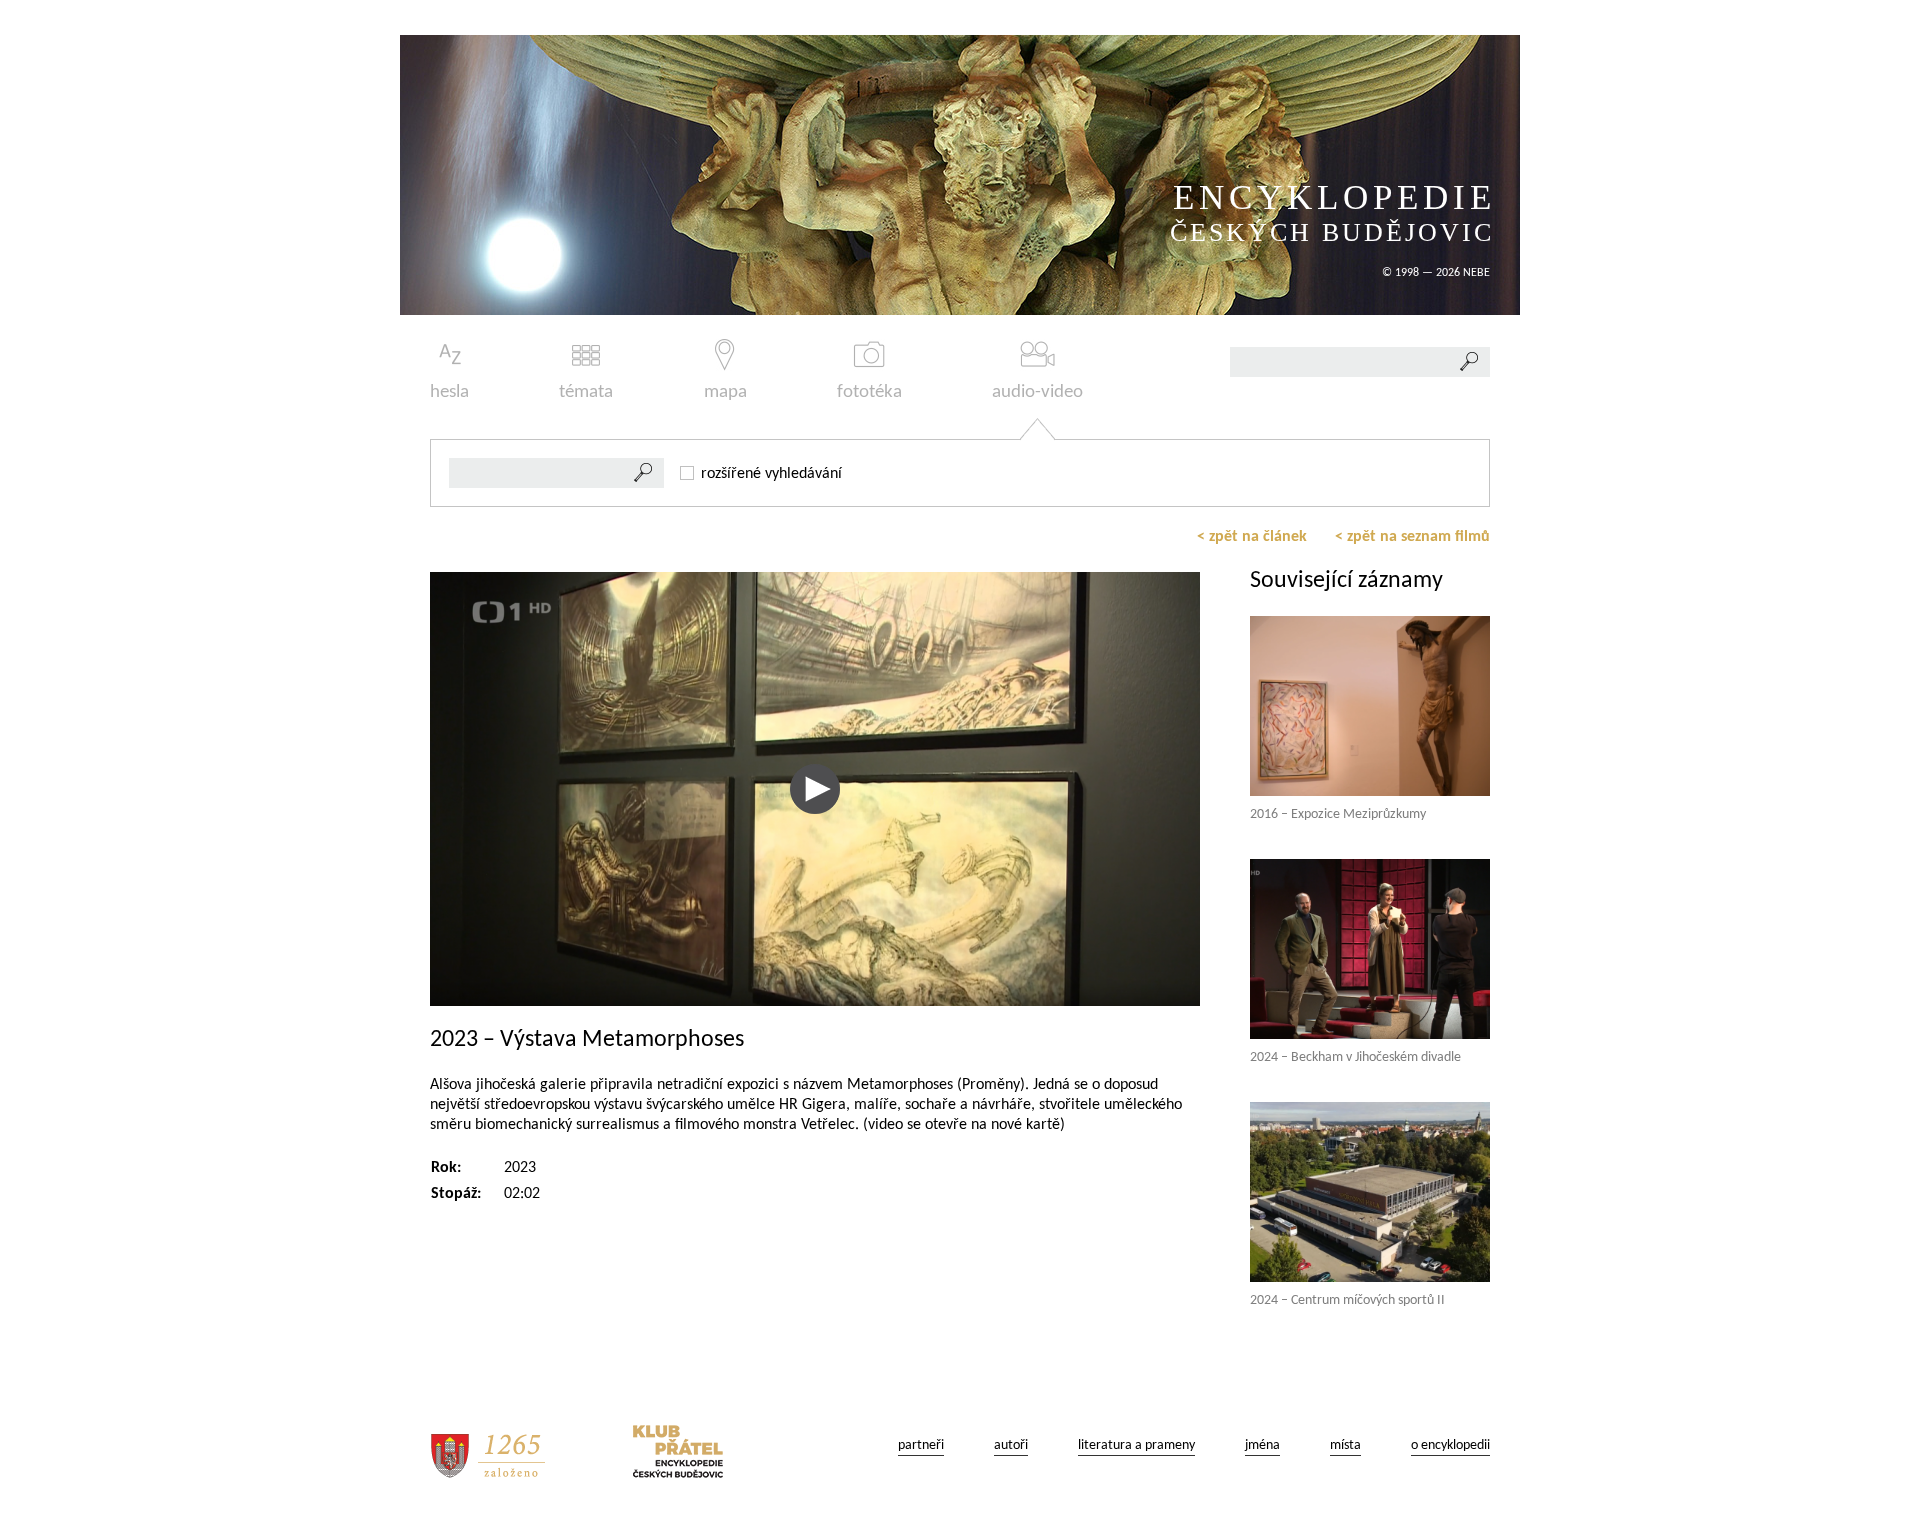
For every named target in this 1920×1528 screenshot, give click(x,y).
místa (1345, 1445)
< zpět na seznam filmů (1412, 537)
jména (1262, 1445)
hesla (449, 392)
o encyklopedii (1450, 1445)
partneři (921, 1445)
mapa (725, 392)
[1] (644, 473)
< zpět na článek (1252, 537)
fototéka (869, 392)
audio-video (1037, 392)
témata (586, 392)
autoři (1011, 1445)
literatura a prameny (1136, 1445)
